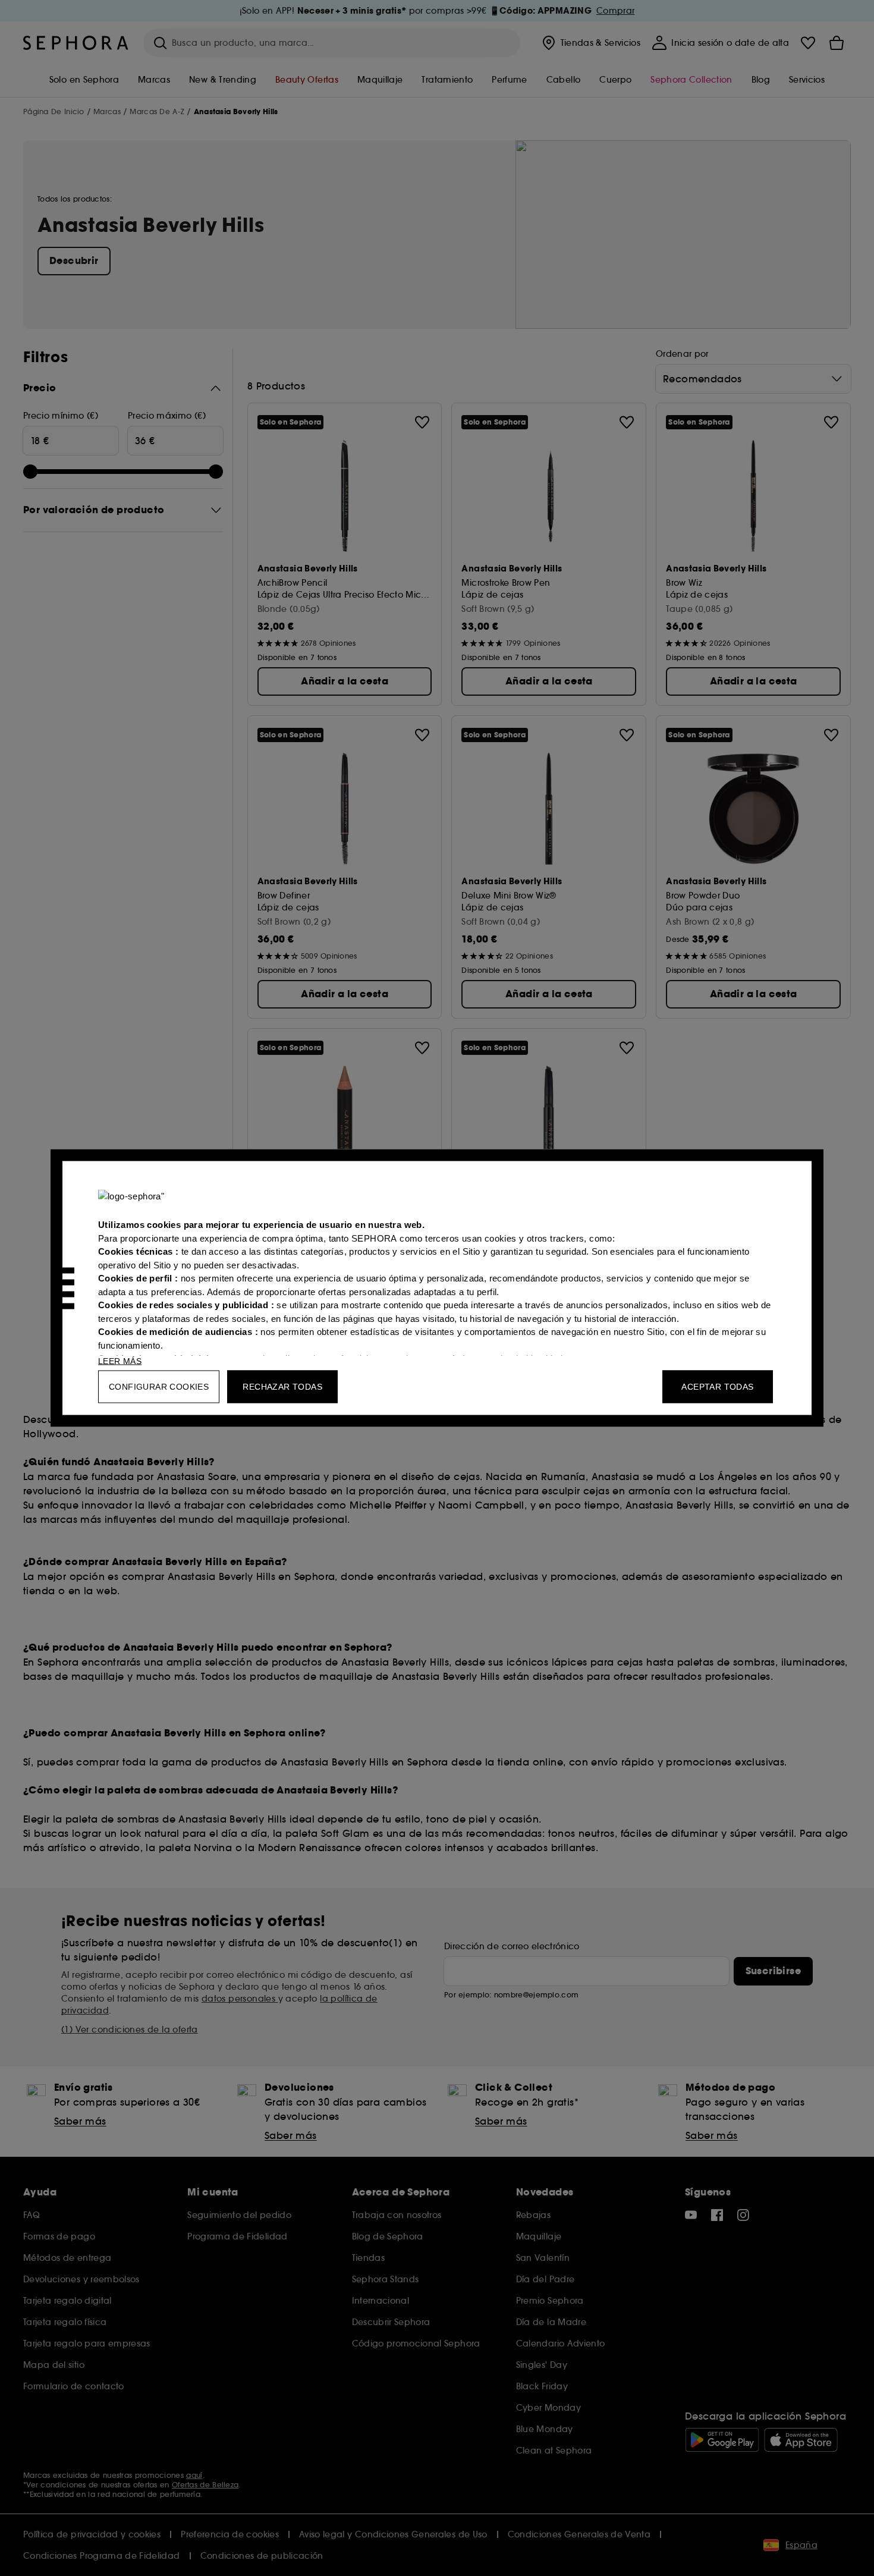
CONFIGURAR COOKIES (159, 1387)
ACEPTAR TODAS (717, 1387)
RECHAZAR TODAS (282, 1387)
